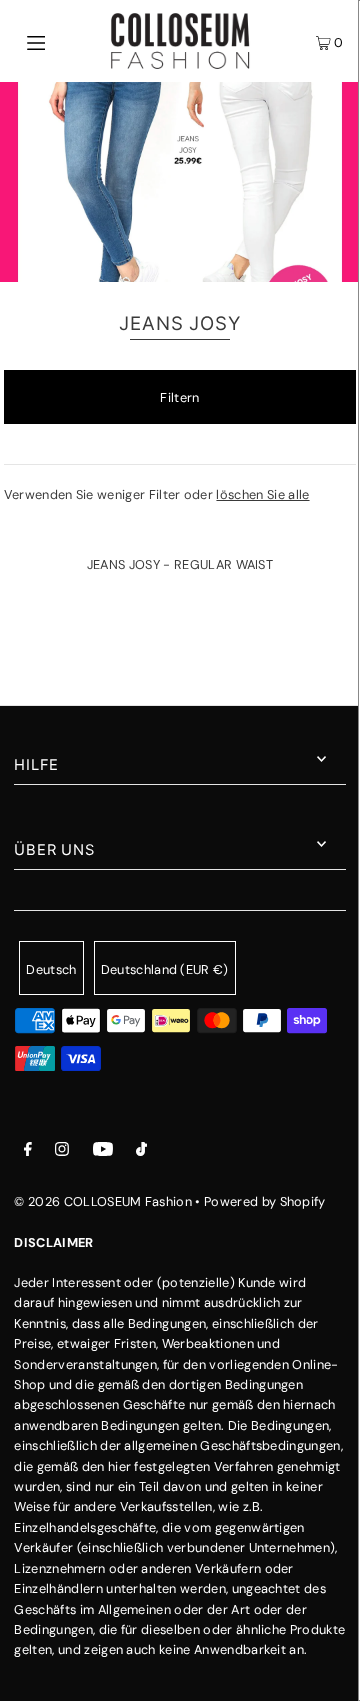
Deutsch (51, 969)
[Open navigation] (57, 41)
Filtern (179, 397)
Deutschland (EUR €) (165, 969)
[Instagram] (62, 1152)
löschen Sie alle (262, 494)
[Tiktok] (141, 1152)
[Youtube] (103, 1152)
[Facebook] (28, 1152)
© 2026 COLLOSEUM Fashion (103, 1201)
